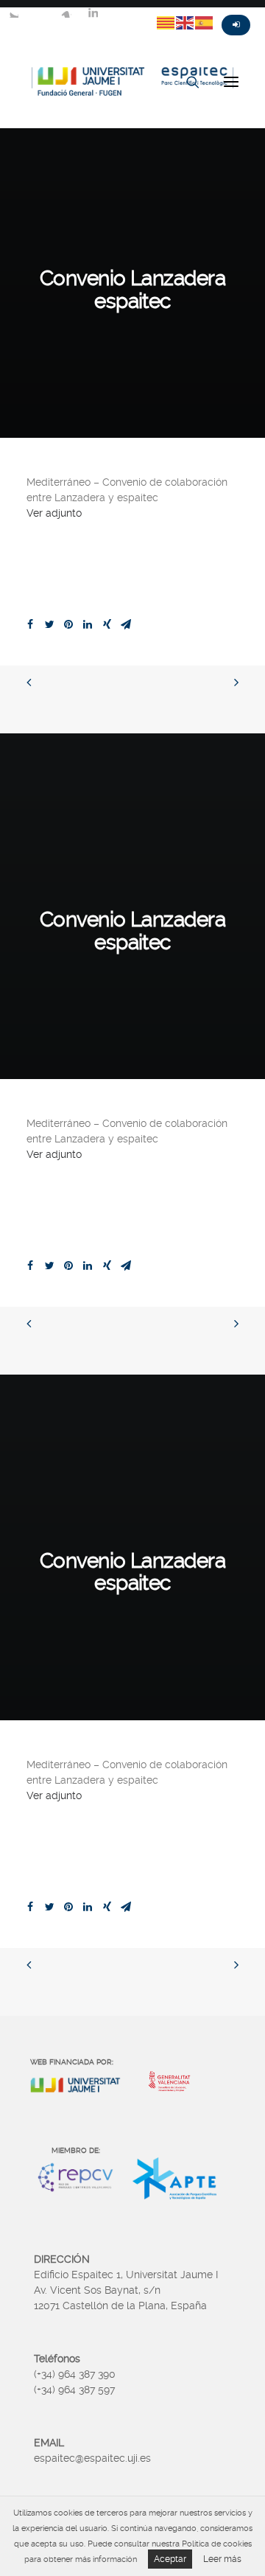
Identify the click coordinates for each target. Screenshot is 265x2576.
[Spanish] (205, 22)
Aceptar (170, 2559)
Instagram (66, 13)
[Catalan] (166, 22)
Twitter (13, 13)
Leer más (222, 2559)
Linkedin (93, 13)
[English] (185, 22)
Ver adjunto (54, 513)
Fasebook (40, 13)
